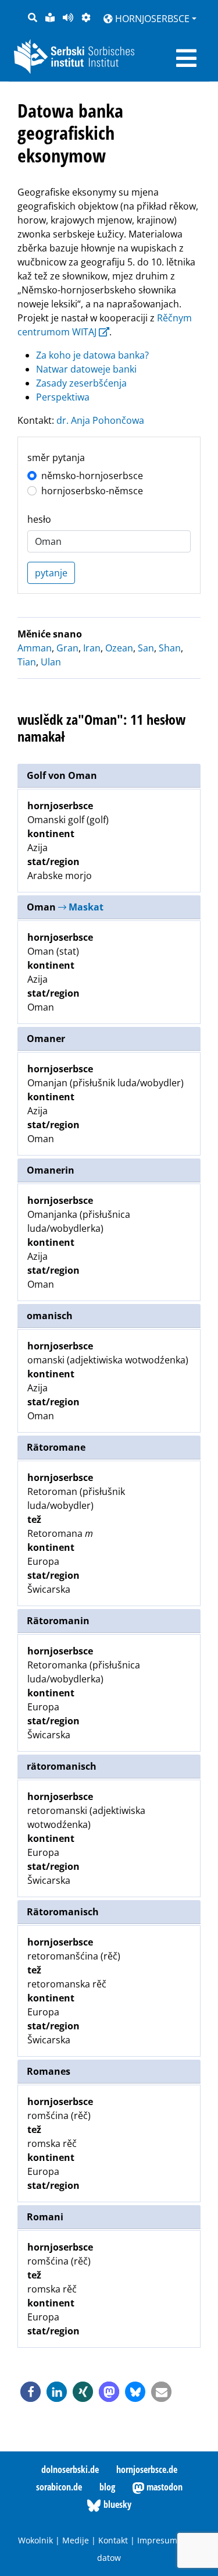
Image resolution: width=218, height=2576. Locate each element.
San (146, 648)
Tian (27, 662)
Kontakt (113, 2540)
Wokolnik (35, 2540)
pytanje (51, 573)
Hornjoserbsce (151, 19)
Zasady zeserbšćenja (81, 383)
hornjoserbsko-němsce (92, 491)
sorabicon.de (59, 2487)
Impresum (157, 2540)
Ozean (119, 648)
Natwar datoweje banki (86, 369)
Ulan (51, 662)
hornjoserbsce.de (147, 2469)
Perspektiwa (63, 397)
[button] (31, 2392)
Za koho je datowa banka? (92, 355)
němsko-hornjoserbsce (92, 476)
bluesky (116, 2504)
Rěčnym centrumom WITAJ (105, 325)
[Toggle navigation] (186, 58)
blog (107, 2487)
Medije (76, 2540)
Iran (92, 648)
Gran (67, 648)
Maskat (85, 907)
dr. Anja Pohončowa (100, 420)
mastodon (163, 2487)
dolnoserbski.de (70, 2469)
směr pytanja (56, 458)
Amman (35, 648)
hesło (39, 519)
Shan (170, 648)
